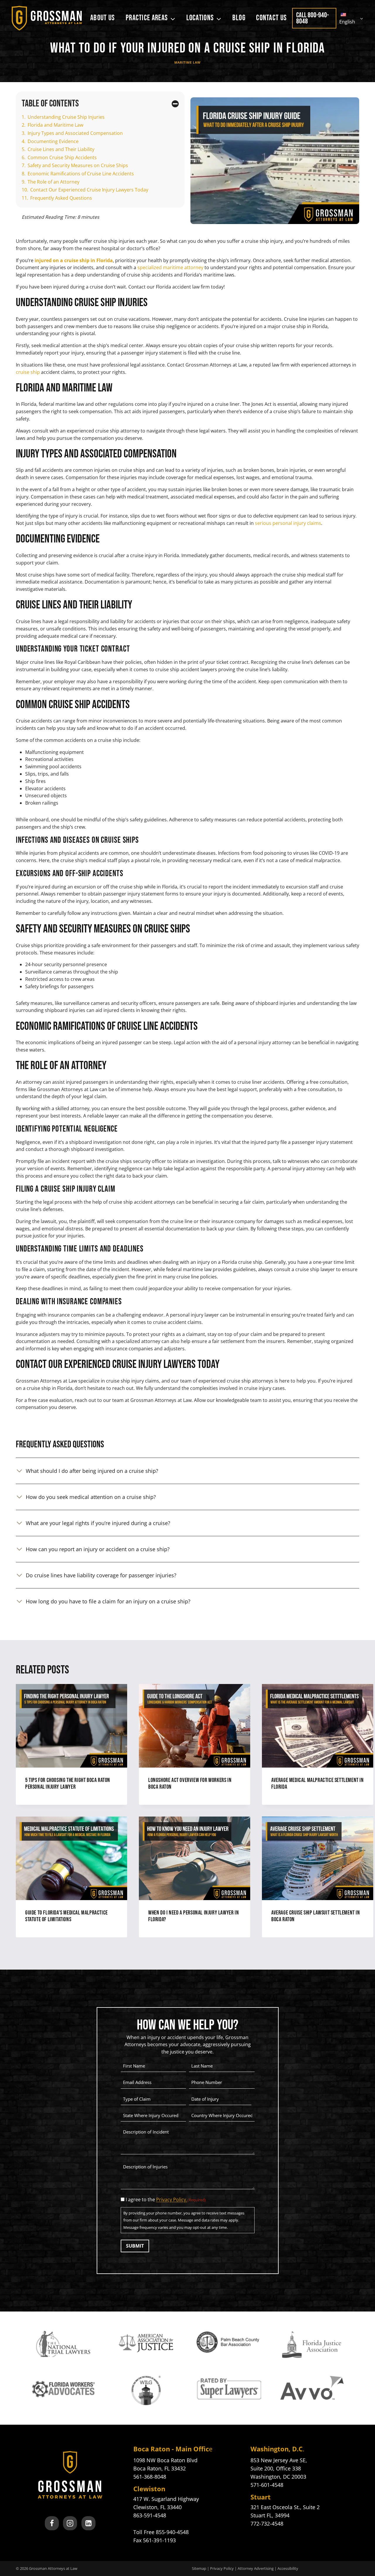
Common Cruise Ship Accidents (62, 157)
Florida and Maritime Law (55, 125)
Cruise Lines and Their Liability (61, 149)
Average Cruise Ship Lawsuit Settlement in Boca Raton (316, 1916)
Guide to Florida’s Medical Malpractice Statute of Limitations (67, 1916)
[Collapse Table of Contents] (175, 104)
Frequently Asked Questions (61, 198)
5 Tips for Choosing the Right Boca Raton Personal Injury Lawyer (68, 1784)
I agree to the (166, 2199)
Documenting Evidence (53, 141)
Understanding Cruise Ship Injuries (66, 117)
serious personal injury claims (288, 523)
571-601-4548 (267, 2485)
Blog (239, 18)
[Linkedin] (88, 2523)
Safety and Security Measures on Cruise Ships (78, 165)
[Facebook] (52, 2523)
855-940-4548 (172, 2532)
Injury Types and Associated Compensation (75, 133)
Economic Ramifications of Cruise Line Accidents (81, 174)
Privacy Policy (222, 2568)
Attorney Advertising (256, 2568)
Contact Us (271, 18)
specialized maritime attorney (170, 267)
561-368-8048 (150, 2477)
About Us (103, 18)
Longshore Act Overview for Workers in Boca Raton (190, 1784)
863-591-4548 (150, 2515)
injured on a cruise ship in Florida (74, 260)
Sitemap (199, 2568)
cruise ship (28, 372)
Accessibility (288, 2568)
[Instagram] (70, 2523)
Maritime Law (187, 62)
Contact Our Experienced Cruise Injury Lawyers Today (89, 190)
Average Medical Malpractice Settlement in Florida (318, 1784)
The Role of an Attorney (53, 182)
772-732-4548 (267, 2524)
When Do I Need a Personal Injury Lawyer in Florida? (194, 1916)
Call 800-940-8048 (312, 18)
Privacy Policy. (172, 2199)
